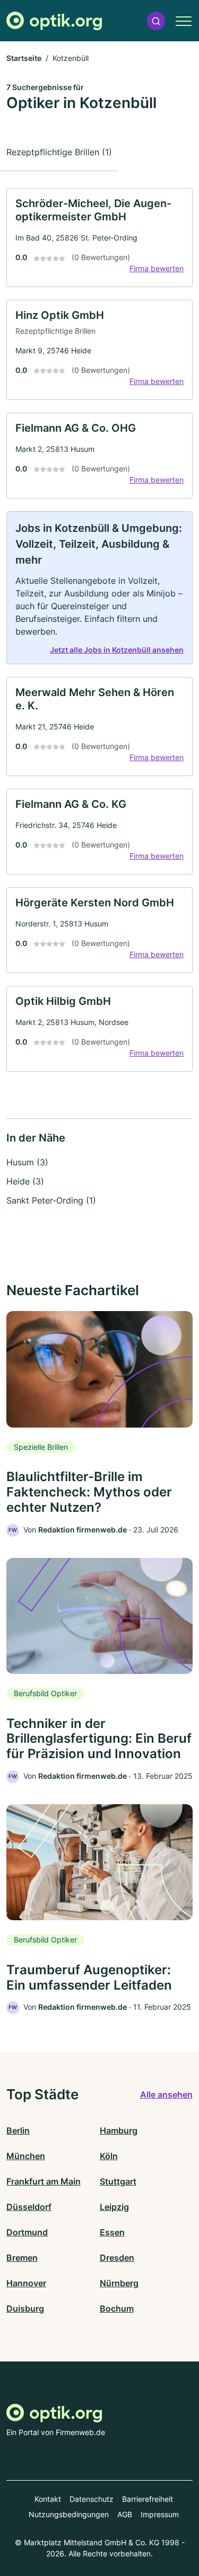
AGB (125, 2514)
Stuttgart (118, 2181)
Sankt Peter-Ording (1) (51, 1200)
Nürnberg (119, 2283)
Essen (112, 2232)
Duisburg (25, 2308)
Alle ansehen (166, 2094)
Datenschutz (92, 2499)
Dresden (117, 2258)
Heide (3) (25, 1181)
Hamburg (119, 2131)
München (26, 2156)
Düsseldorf (29, 2207)
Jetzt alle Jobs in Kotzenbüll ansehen (117, 650)
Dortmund (27, 2232)
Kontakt (48, 2499)
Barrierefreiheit (148, 2499)
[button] (156, 21)
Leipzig (114, 2207)
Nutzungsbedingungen (69, 2514)
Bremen (22, 2258)
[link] (99, 238)
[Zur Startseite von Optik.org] (54, 21)
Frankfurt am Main (44, 2181)
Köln (109, 2156)
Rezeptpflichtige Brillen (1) (59, 152)
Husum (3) (27, 1162)
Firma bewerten (157, 268)
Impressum (160, 2514)
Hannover (26, 2283)
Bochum (117, 2308)
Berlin (18, 2131)
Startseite (24, 58)
